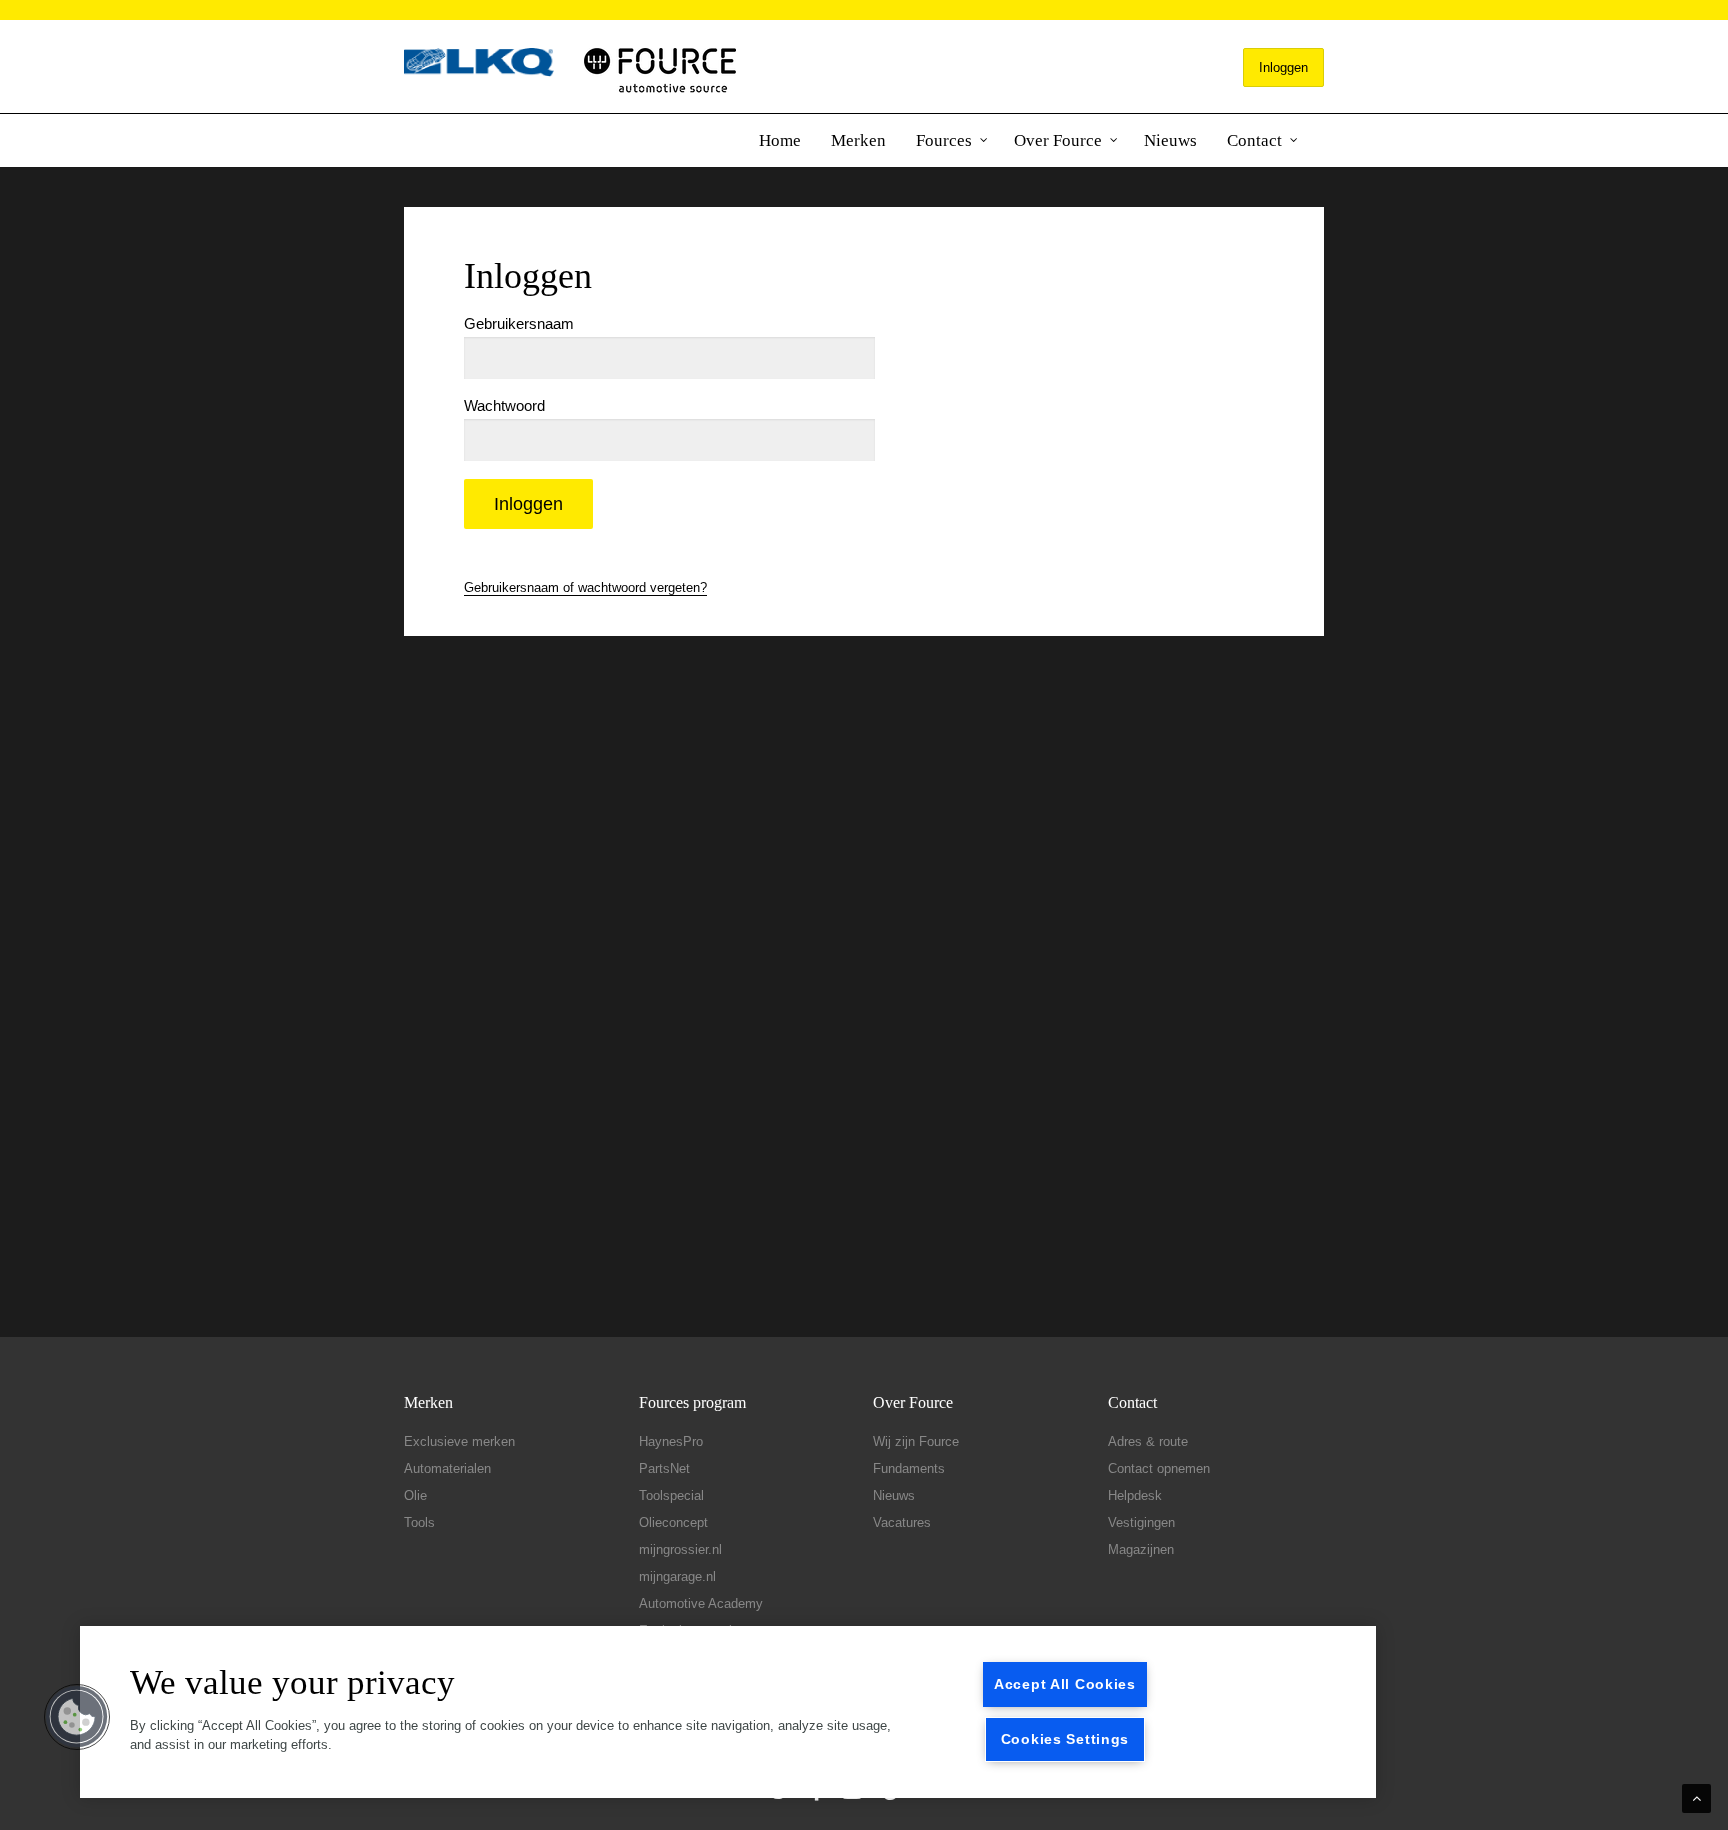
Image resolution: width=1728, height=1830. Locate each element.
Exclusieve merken (459, 1441)
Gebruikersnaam (519, 323)
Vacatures (902, 1522)
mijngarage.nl (677, 1576)
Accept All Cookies (1065, 1684)
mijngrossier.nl (680, 1549)
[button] (77, 1717)
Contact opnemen (1159, 1468)
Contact (1254, 140)
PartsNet (664, 1468)
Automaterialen (447, 1468)
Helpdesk (1135, 1495)
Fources (944, 140)
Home (780, 140)
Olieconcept (673, 1522)
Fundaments (909, 1468)
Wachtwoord (504, 405)
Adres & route (1148, 1441)
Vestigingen (1141, 1522)
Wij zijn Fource (916, 1441)
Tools (419, 1522)
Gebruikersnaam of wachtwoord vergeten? (585, 587)
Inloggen (1283, 67)
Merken (858, 140)
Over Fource (1058, 140)
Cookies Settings (1065, 1739)
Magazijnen (1141, 1549)
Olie (415, 1495)
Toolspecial (671, 1495)
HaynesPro (671, 1441)
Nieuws (1170, 140)
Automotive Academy (701, 1603)
